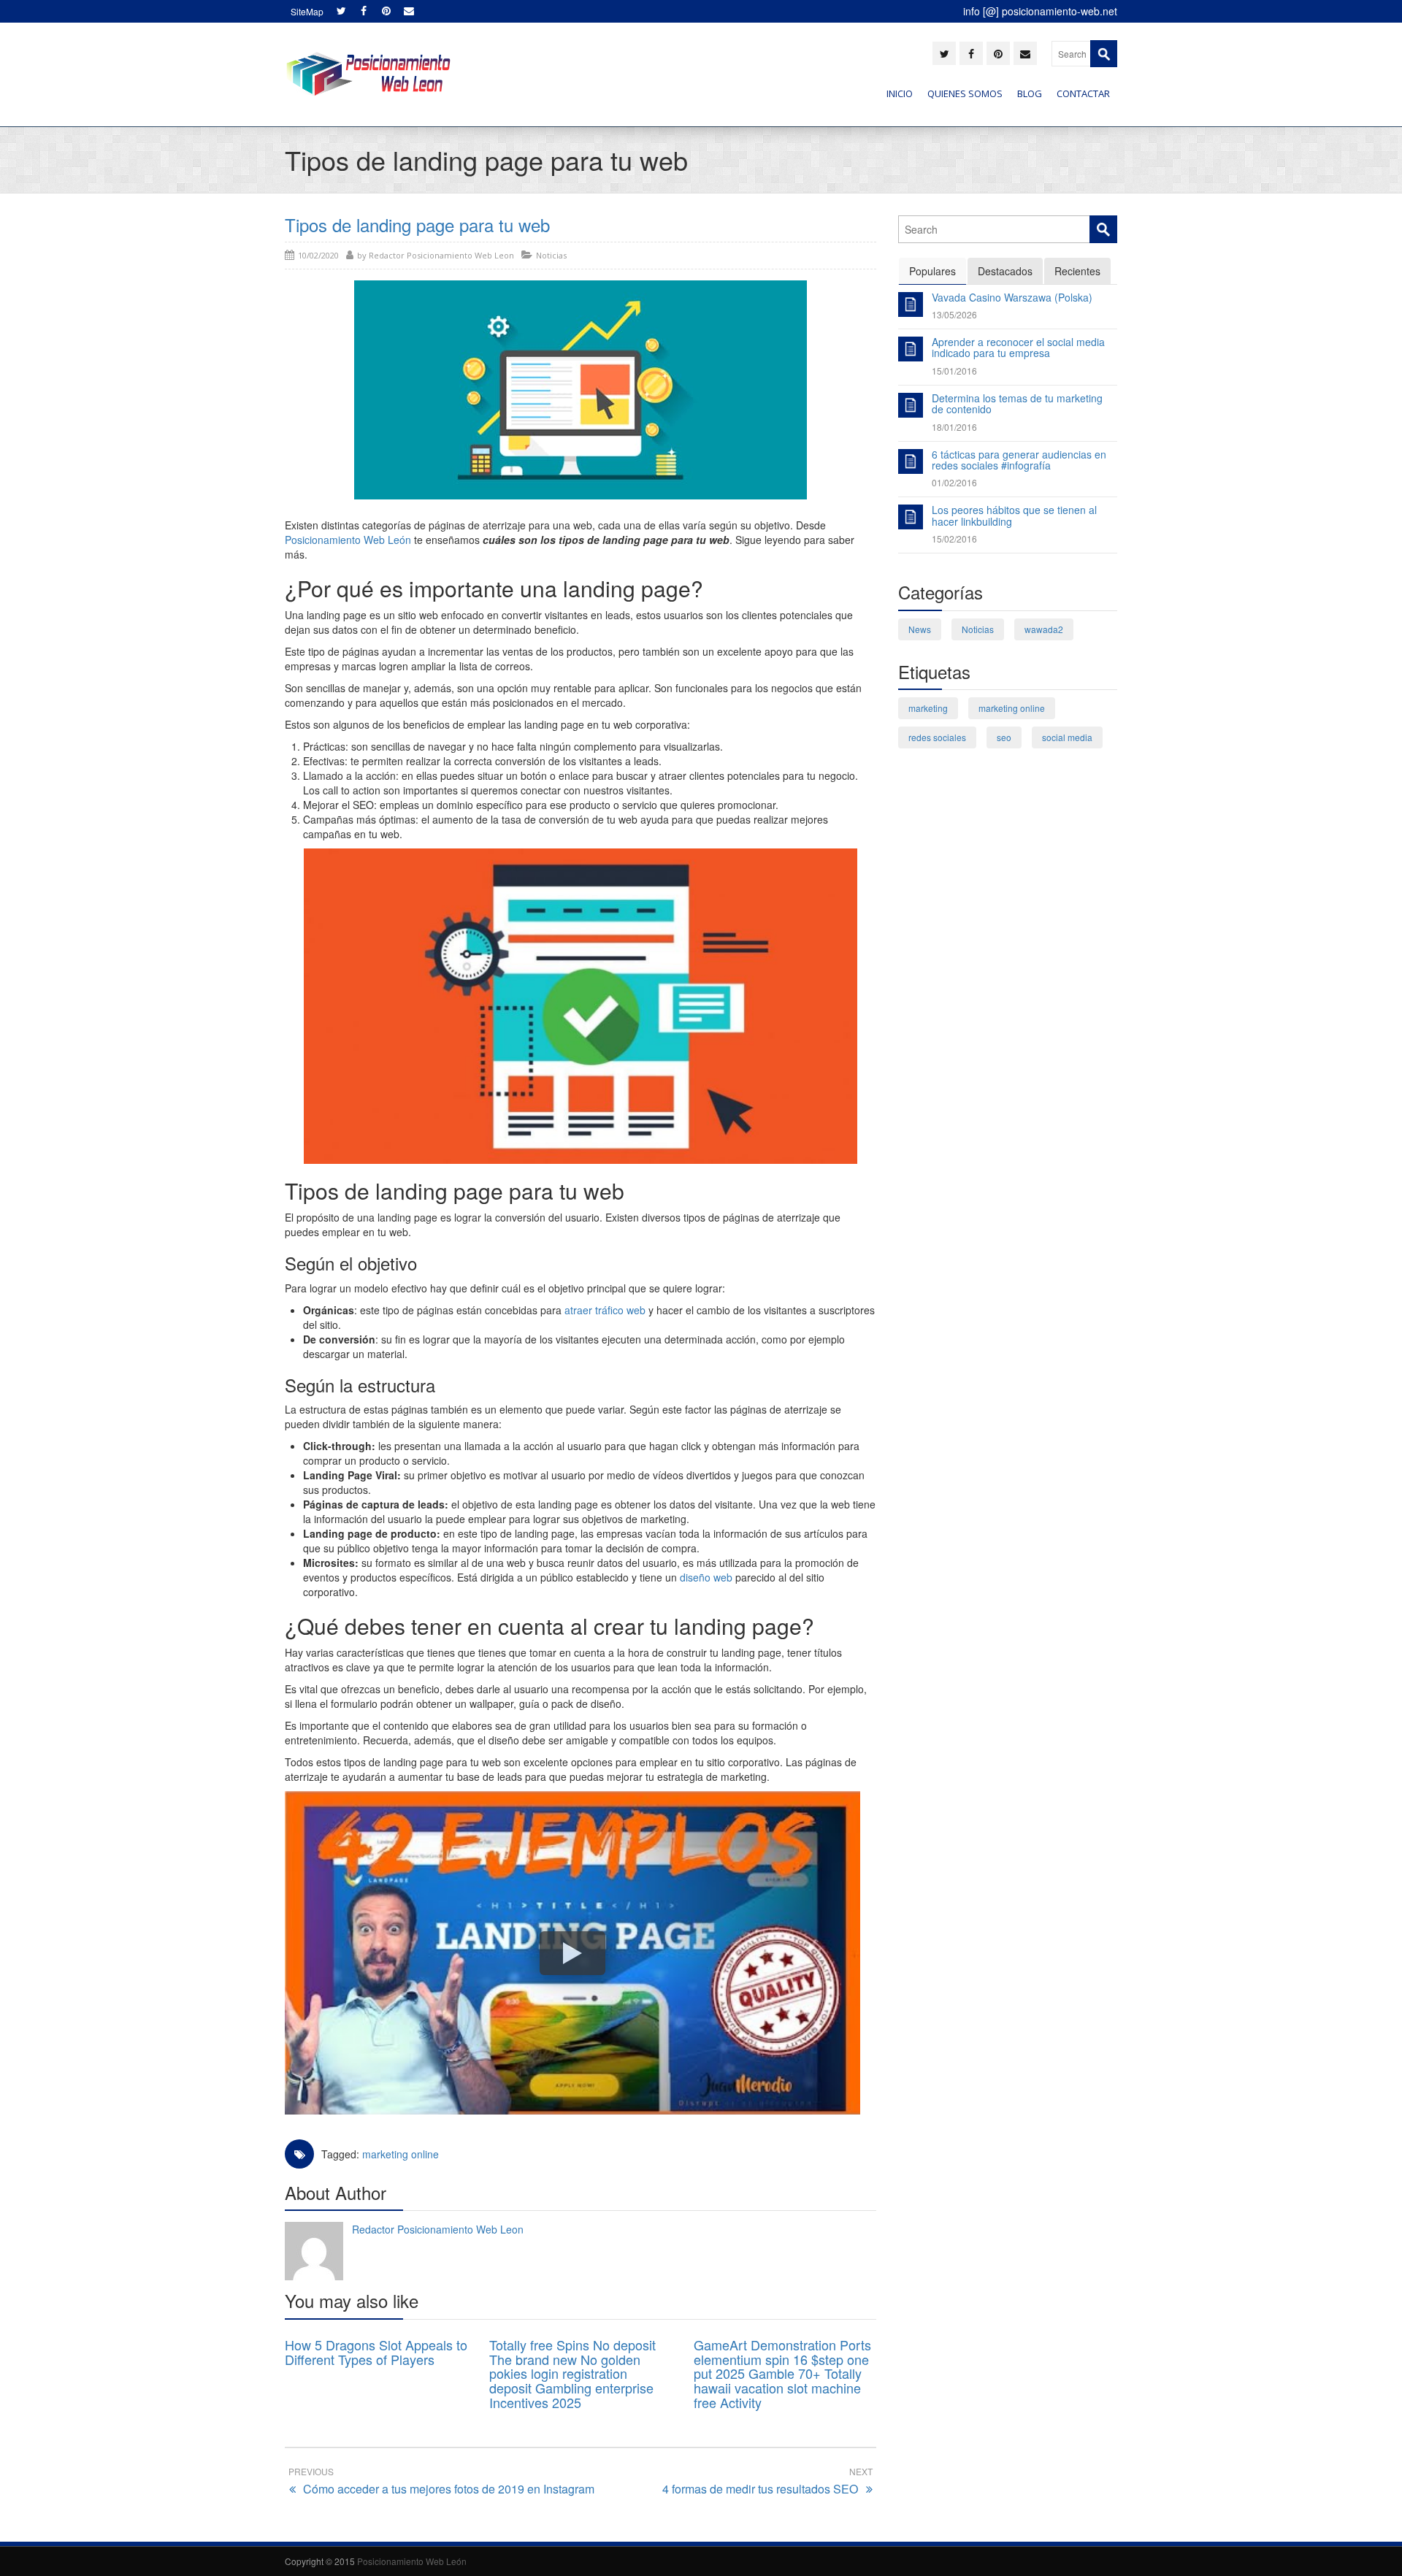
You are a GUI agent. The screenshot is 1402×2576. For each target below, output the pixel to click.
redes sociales (937, 737)
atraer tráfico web (605, 1310)
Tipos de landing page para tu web (417, 225)
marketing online (401, 2154)
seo (1004, 737)
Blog (1030, 93)
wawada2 (1044, 629)
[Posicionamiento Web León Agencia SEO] (368, 74)
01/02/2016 (954, 482)
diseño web (706, 1577)
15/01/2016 (954, 371)
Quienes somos (965, 93)
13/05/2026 (954, 314)
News (920, 629)
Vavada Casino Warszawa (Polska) (1012, 297)
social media (1067, 737)
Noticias (551, 255)
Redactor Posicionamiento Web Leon (438, 2229)
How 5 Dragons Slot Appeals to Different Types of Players (376, 2352)
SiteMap (307, 11)
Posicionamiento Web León (348, 540)
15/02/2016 (954, 538)
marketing (928, 708)
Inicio (900, 93)
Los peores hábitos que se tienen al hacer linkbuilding (1014, 515)
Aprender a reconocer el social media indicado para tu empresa (1018, 347)
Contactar (1083, 93)
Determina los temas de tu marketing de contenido (1017, 403)
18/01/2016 (954, 427)
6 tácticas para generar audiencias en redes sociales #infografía (1019, 460)
